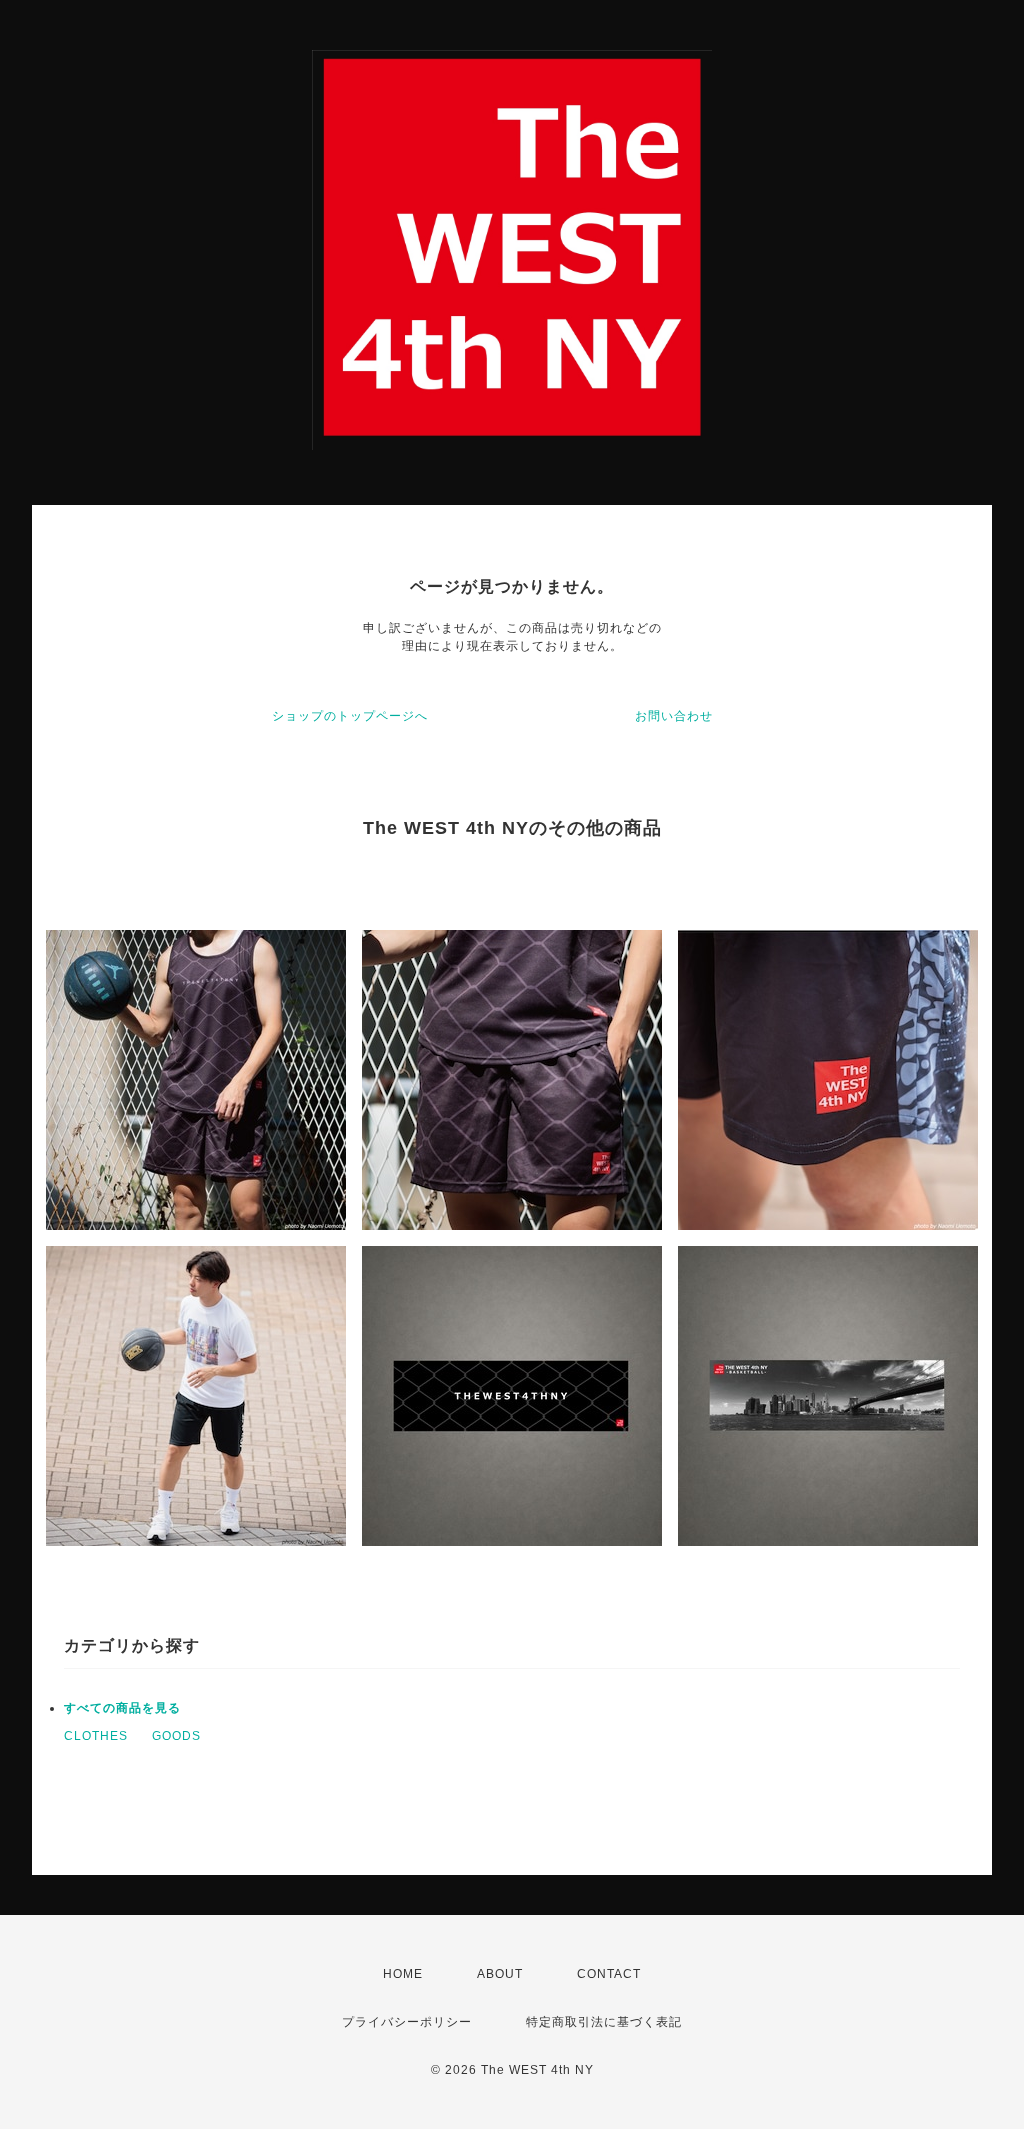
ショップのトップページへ (350, 716)
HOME (403, 1974)
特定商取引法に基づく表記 (604, 2022)
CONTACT (609, 1974)
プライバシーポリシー (407, 2022)
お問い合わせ (674, 716)
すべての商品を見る (122, 1708)
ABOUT (500, 1974)
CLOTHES (96, 1736)
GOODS (176, 1736)
